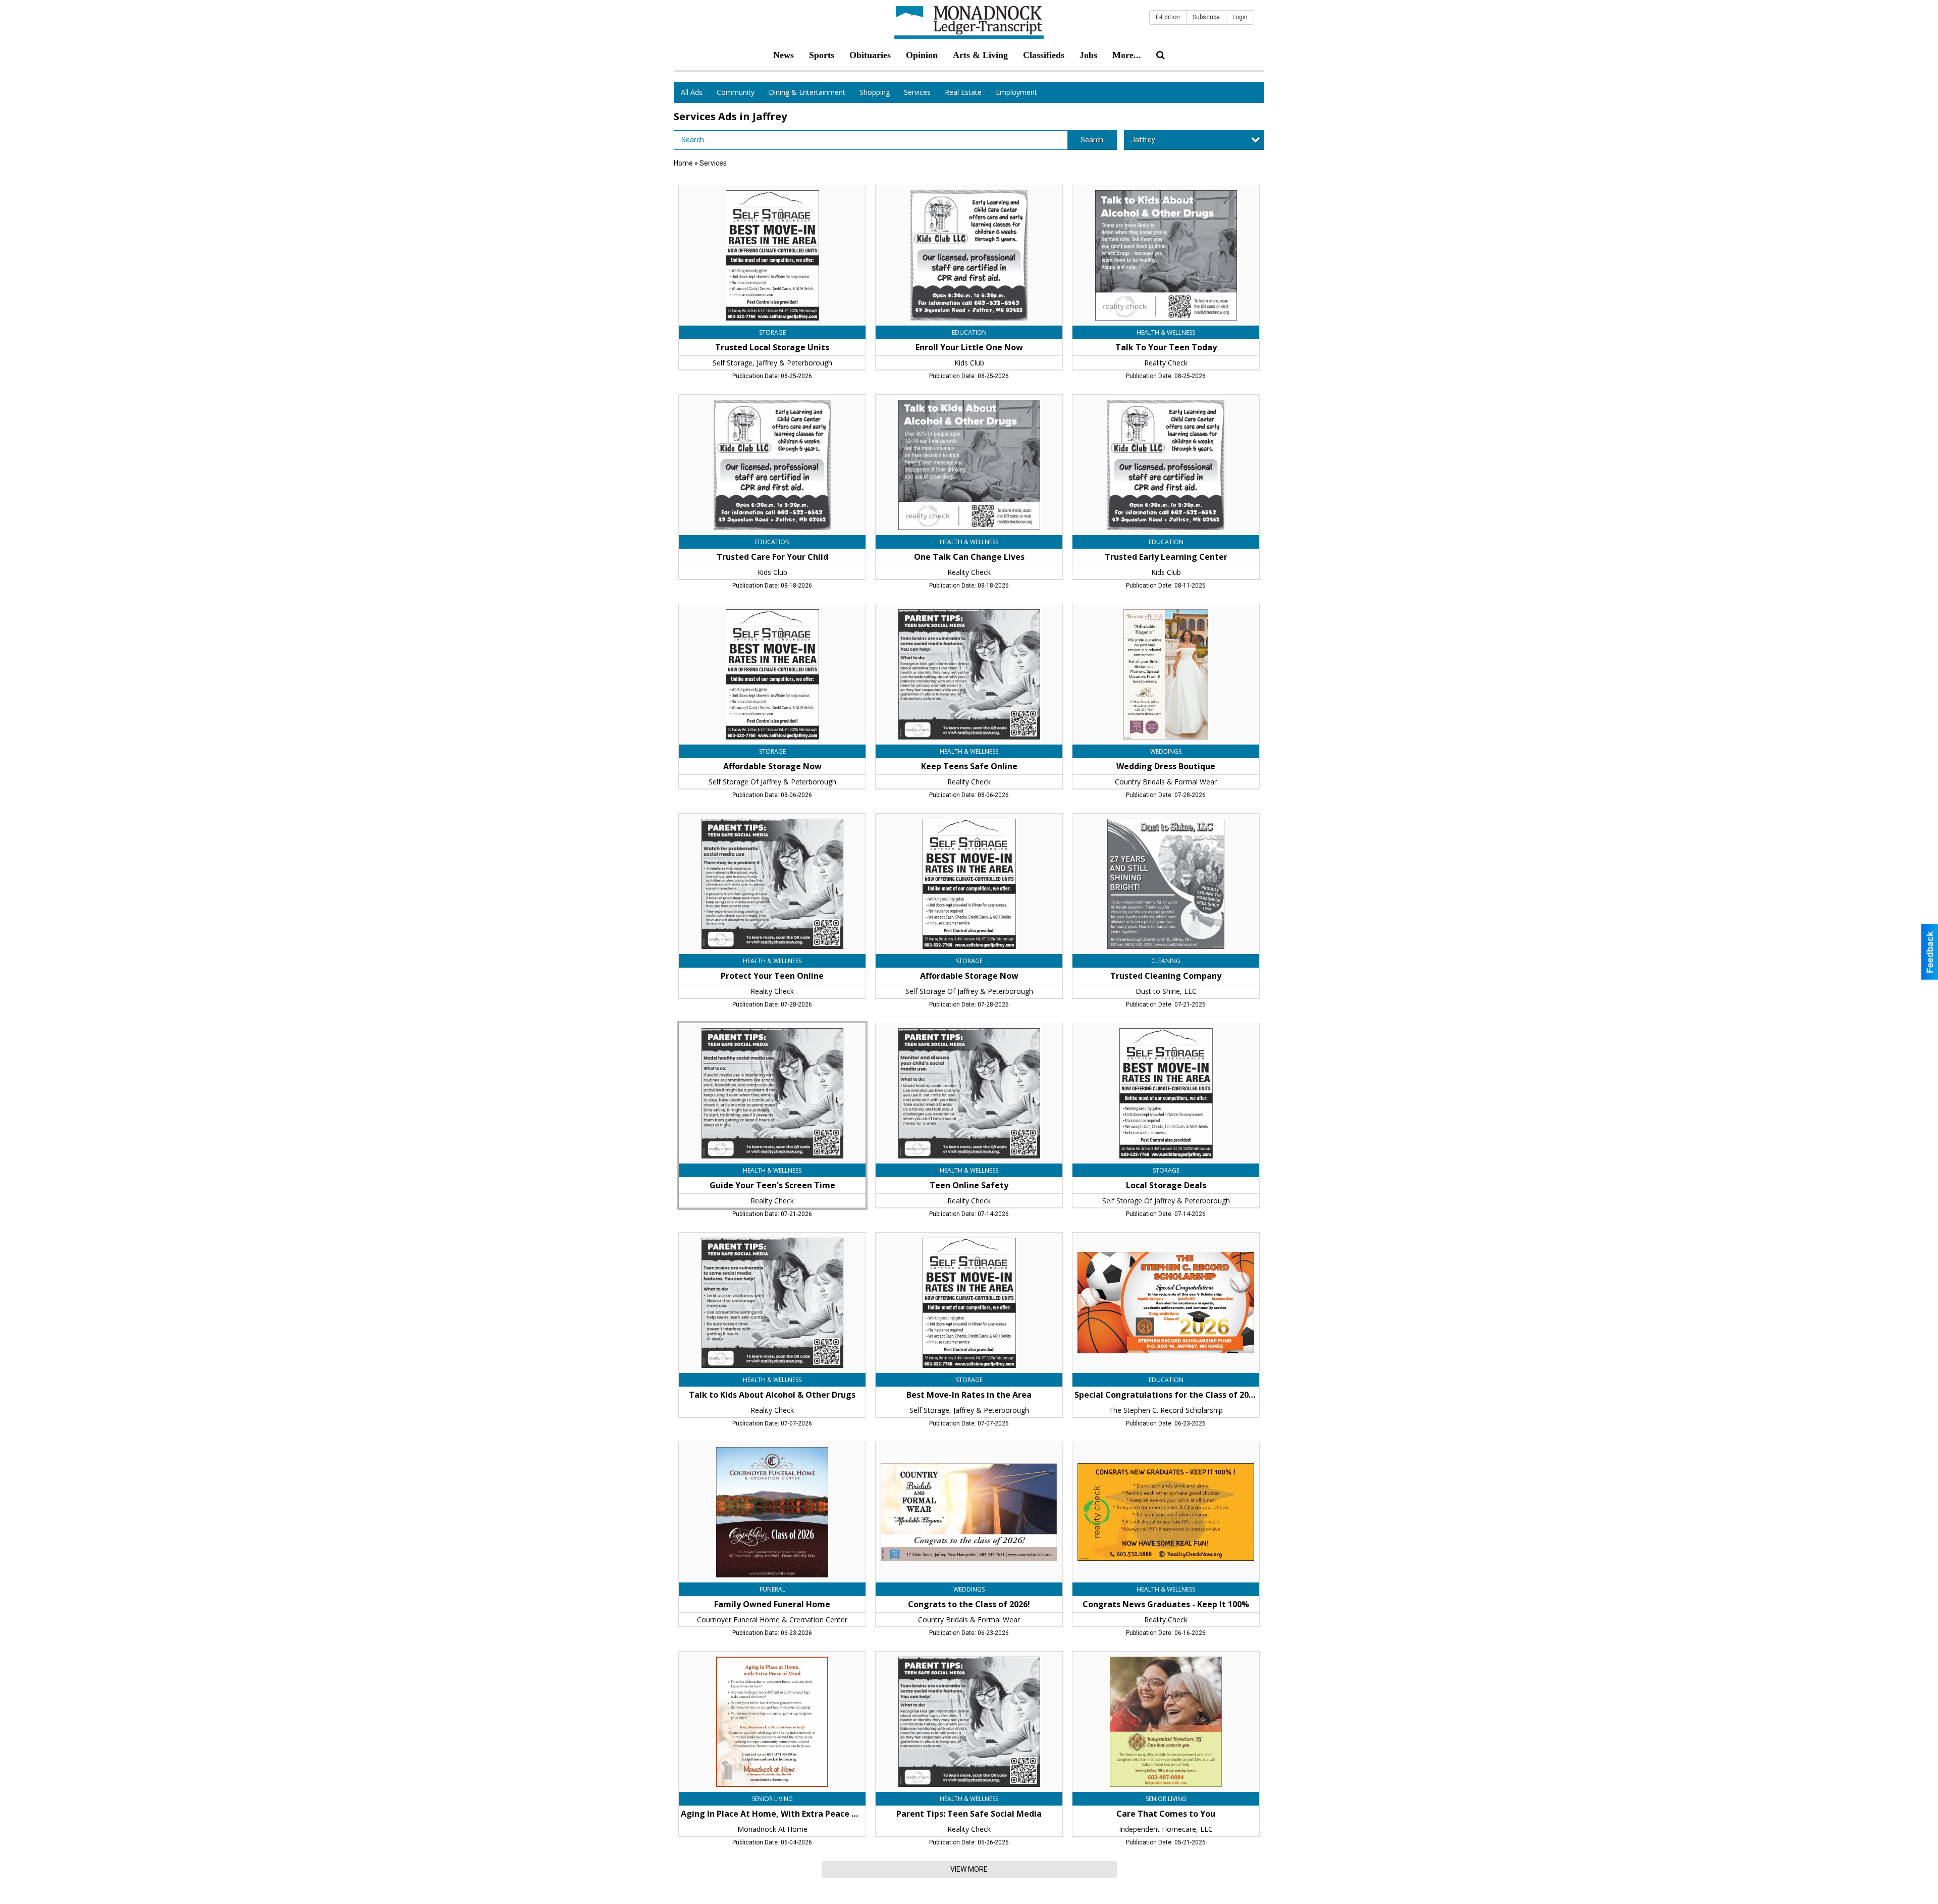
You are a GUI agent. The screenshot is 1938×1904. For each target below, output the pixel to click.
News (784, 55)
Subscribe (1206, 17)
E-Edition (1168, 17)
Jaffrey (1143, 140)
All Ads (692, 92)
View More (969, 1869)
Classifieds (1044, 55)
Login (1240, 17)
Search (1092, 140)
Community (736, 92)
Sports (822, 55)
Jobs (1088, 55)
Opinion (922, 55)
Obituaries (870, 55)
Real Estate (963, 92)
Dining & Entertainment (807, 92)
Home (683, 163)
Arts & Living (980, 55)
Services (917, 92)
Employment (1016, 92)
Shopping (875, 92)
